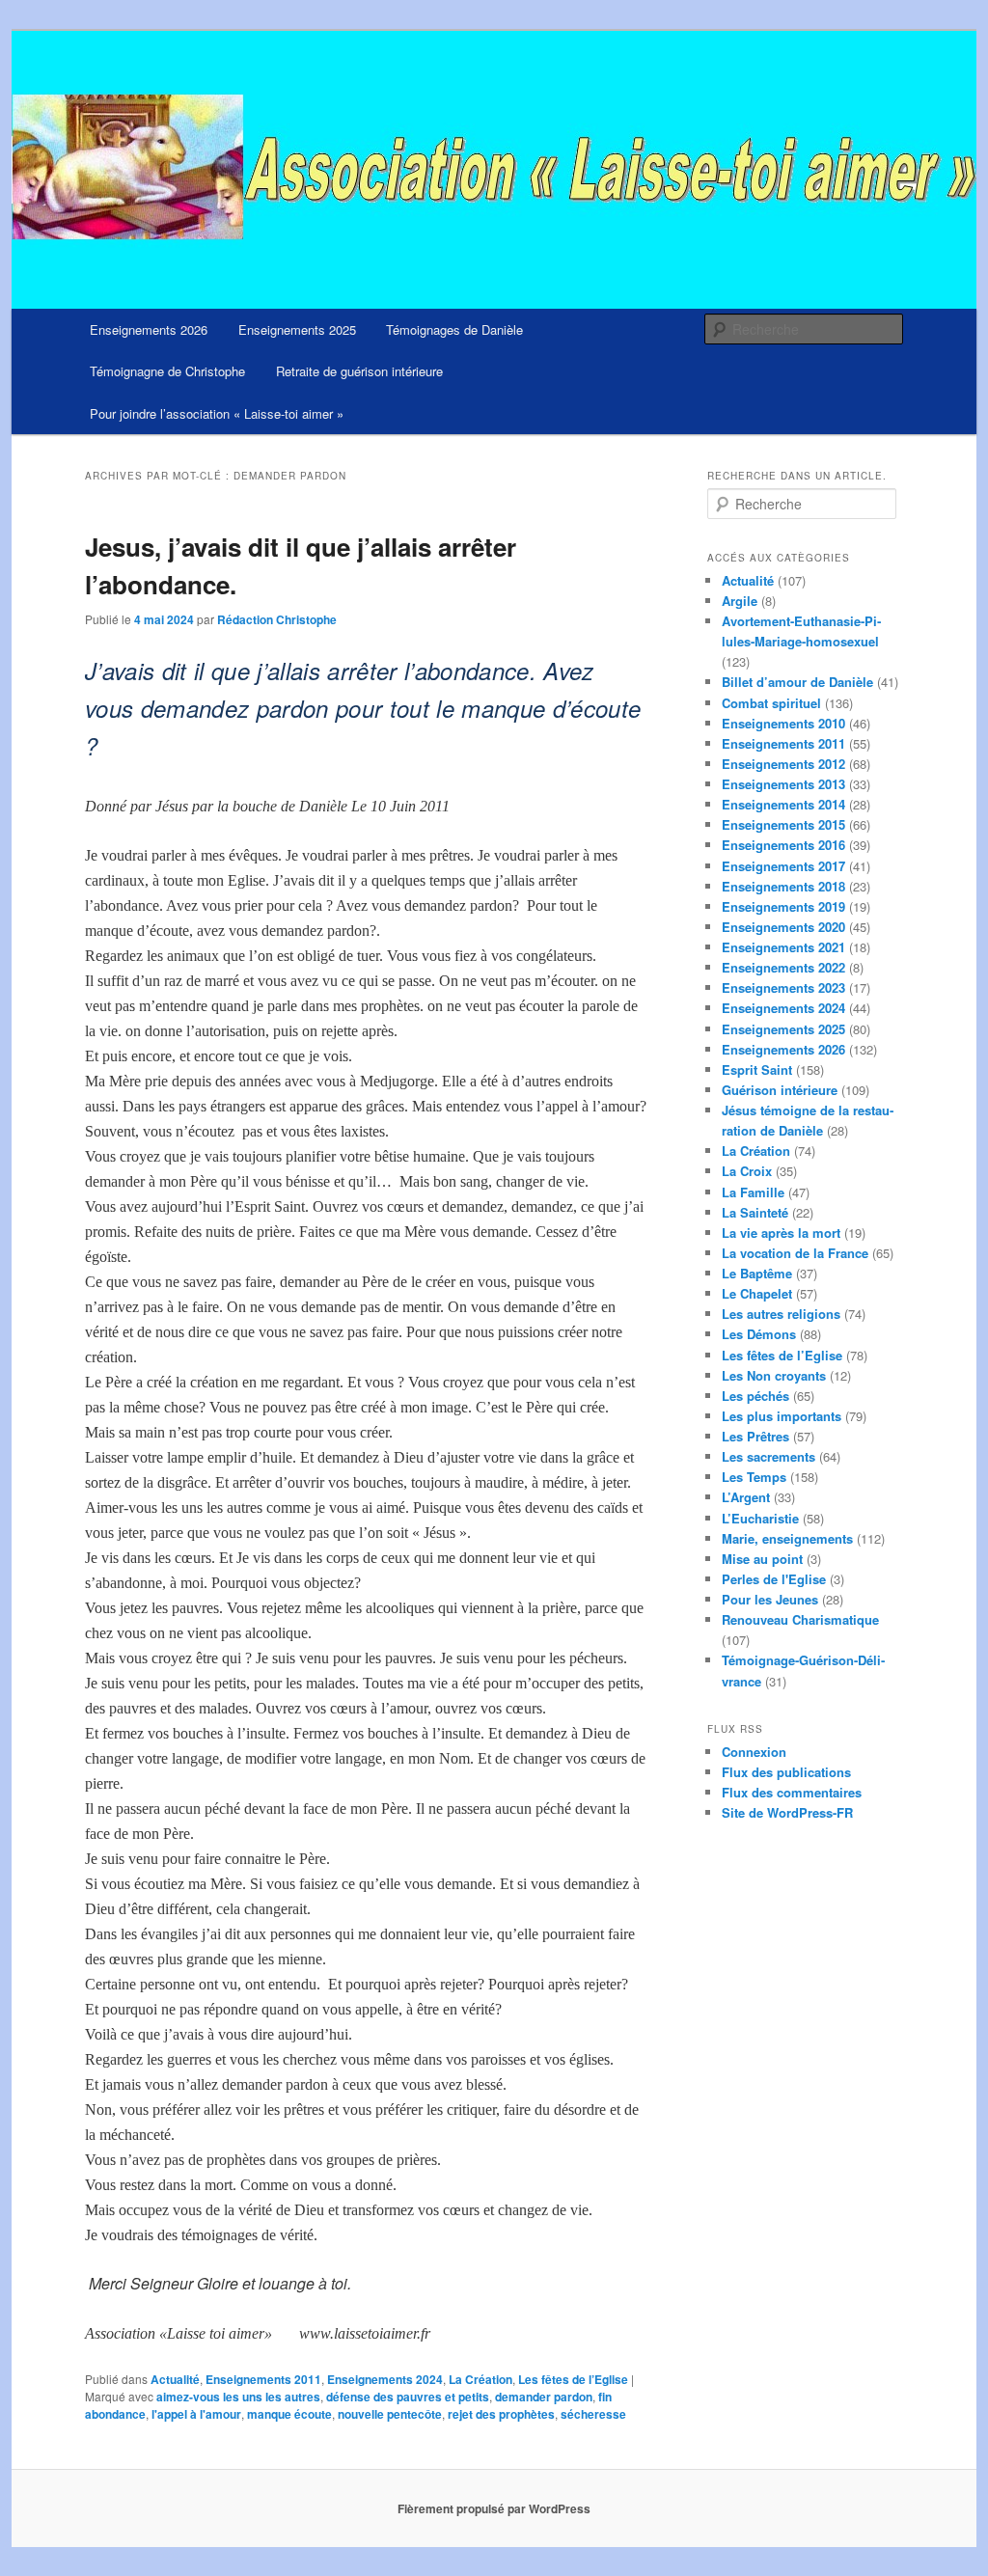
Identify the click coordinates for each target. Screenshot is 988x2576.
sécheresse (593, 2414)
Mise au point (762, 1559)
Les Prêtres (755, 1436)
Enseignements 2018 (783, 886)
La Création (480, 2379)
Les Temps (754, 1477)
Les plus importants (782, 1416)
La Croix (747, 1171)
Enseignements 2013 (783, 784)
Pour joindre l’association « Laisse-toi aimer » (217, 413)
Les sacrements (768, 1456)
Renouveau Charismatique (800, 1619)
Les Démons (759, 1334)
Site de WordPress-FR (787, 1812)
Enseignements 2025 (297, 329)
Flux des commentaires (792, 1792)
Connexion (754, 1752)
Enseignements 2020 (783, 927)
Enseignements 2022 (783, 967)
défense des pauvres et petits (408, 2397)
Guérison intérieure (780, 1090)
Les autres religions (781, 1314)
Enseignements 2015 (783, 824)
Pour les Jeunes (770, 1599)
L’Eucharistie (760, 1518)
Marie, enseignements (787, 1538)
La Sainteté (755, 1212)
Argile (740, 601)
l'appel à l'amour (196, 2414)
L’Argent (746, 1497)
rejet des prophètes (501, 2414)
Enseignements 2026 (149, 329)
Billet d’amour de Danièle (797, 682)
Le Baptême (757, 1273)
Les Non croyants (774, 1375)
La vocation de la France (795, 1253)
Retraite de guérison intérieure (359, 371)
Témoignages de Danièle (454, 329)
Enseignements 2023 (783, 987)
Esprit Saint (757, 1069)
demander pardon (544, 2397)
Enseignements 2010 (783, 723)
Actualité (175, 2379)
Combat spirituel (771, 703)
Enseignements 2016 (783, 845)
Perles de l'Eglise (774, 1579)
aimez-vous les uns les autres (238, 2397)
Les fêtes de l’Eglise (573, 2379)
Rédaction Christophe (277, 619)
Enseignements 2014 (783, 804)
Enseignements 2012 (783, 764)
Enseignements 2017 (783, 866)
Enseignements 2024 (385, 2379)
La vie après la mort (781, 1233)
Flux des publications (786, 1772)
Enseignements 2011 (263, 2379)
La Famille (753, 1192)
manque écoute (289, 2414)
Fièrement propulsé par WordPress (494, 2508)
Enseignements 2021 (783, 947)
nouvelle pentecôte (390, 2414)
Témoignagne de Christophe (167, 371)
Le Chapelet (757, 1293)
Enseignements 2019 (783, 906)
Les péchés (755, 1396)
